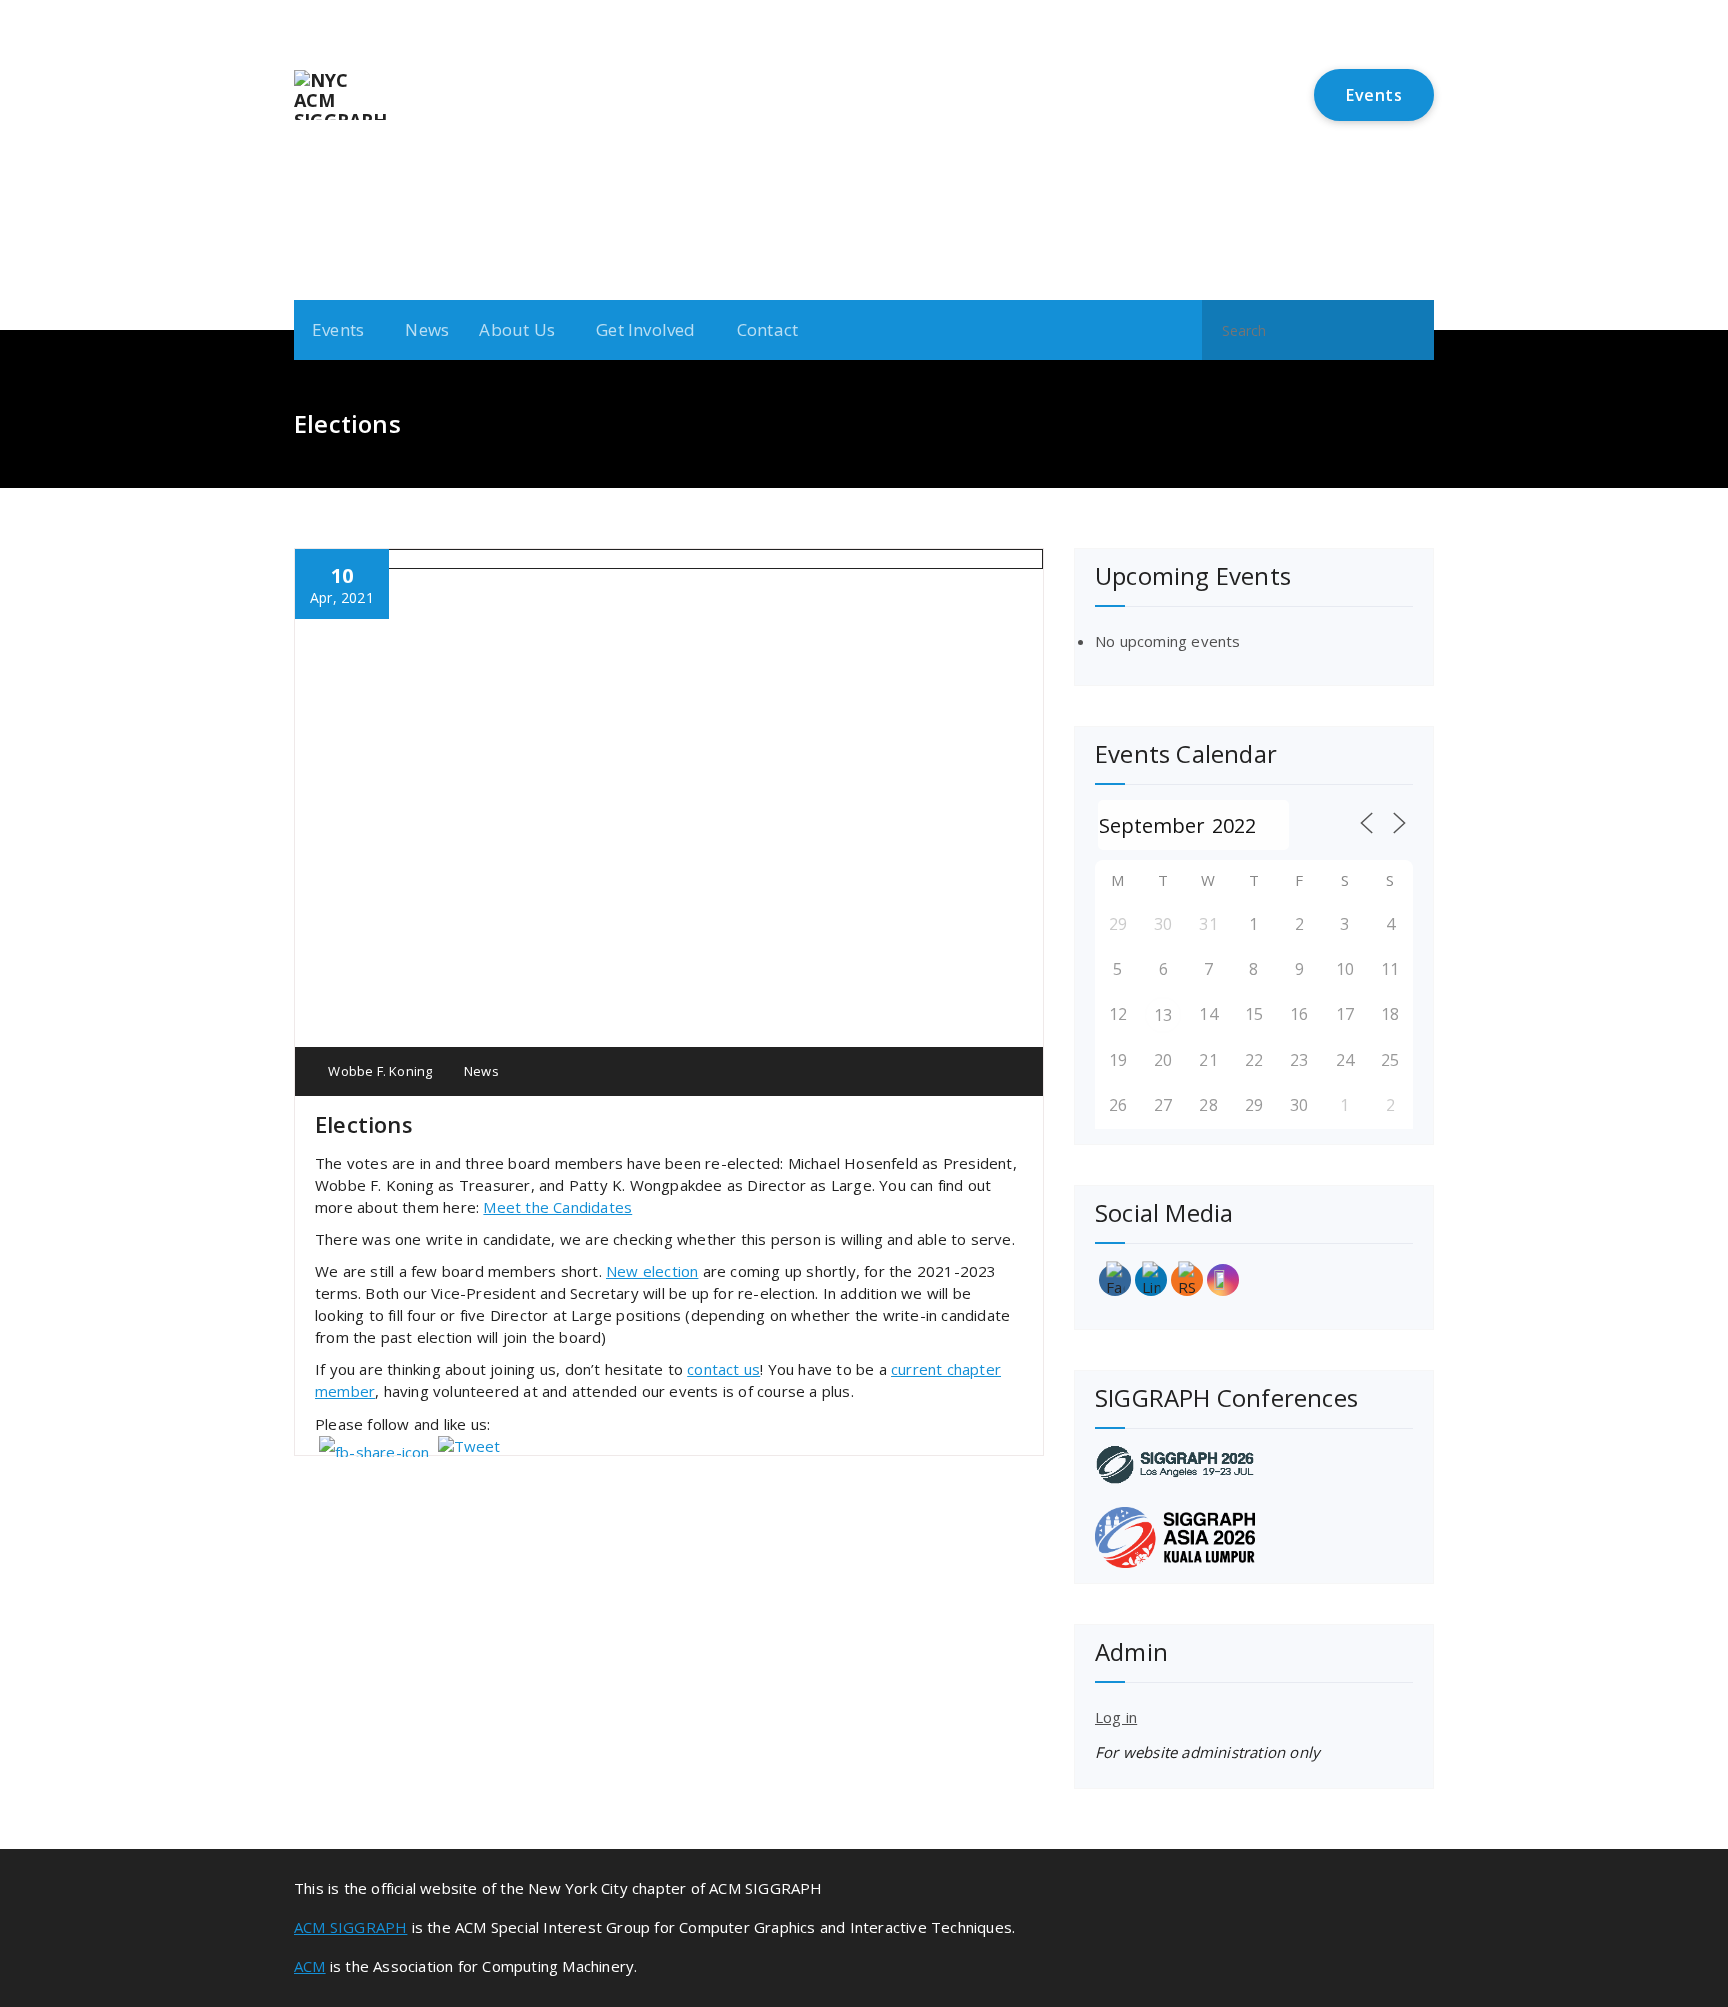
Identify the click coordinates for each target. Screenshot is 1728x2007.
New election (652, 1271)
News (427, 329)
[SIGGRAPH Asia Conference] (1254, 1537)
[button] (1410, 330)
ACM (310, 1966)
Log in (1116, 1717)
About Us (517, 329)
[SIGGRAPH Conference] (1254, 1464)
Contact (767, 329)
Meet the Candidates (557, 1207)
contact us (723, 1369)
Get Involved (645, 329)
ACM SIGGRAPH (350, 1927)
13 (1163, 1015)
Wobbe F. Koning (378, 1071)
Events (1374, 95)
